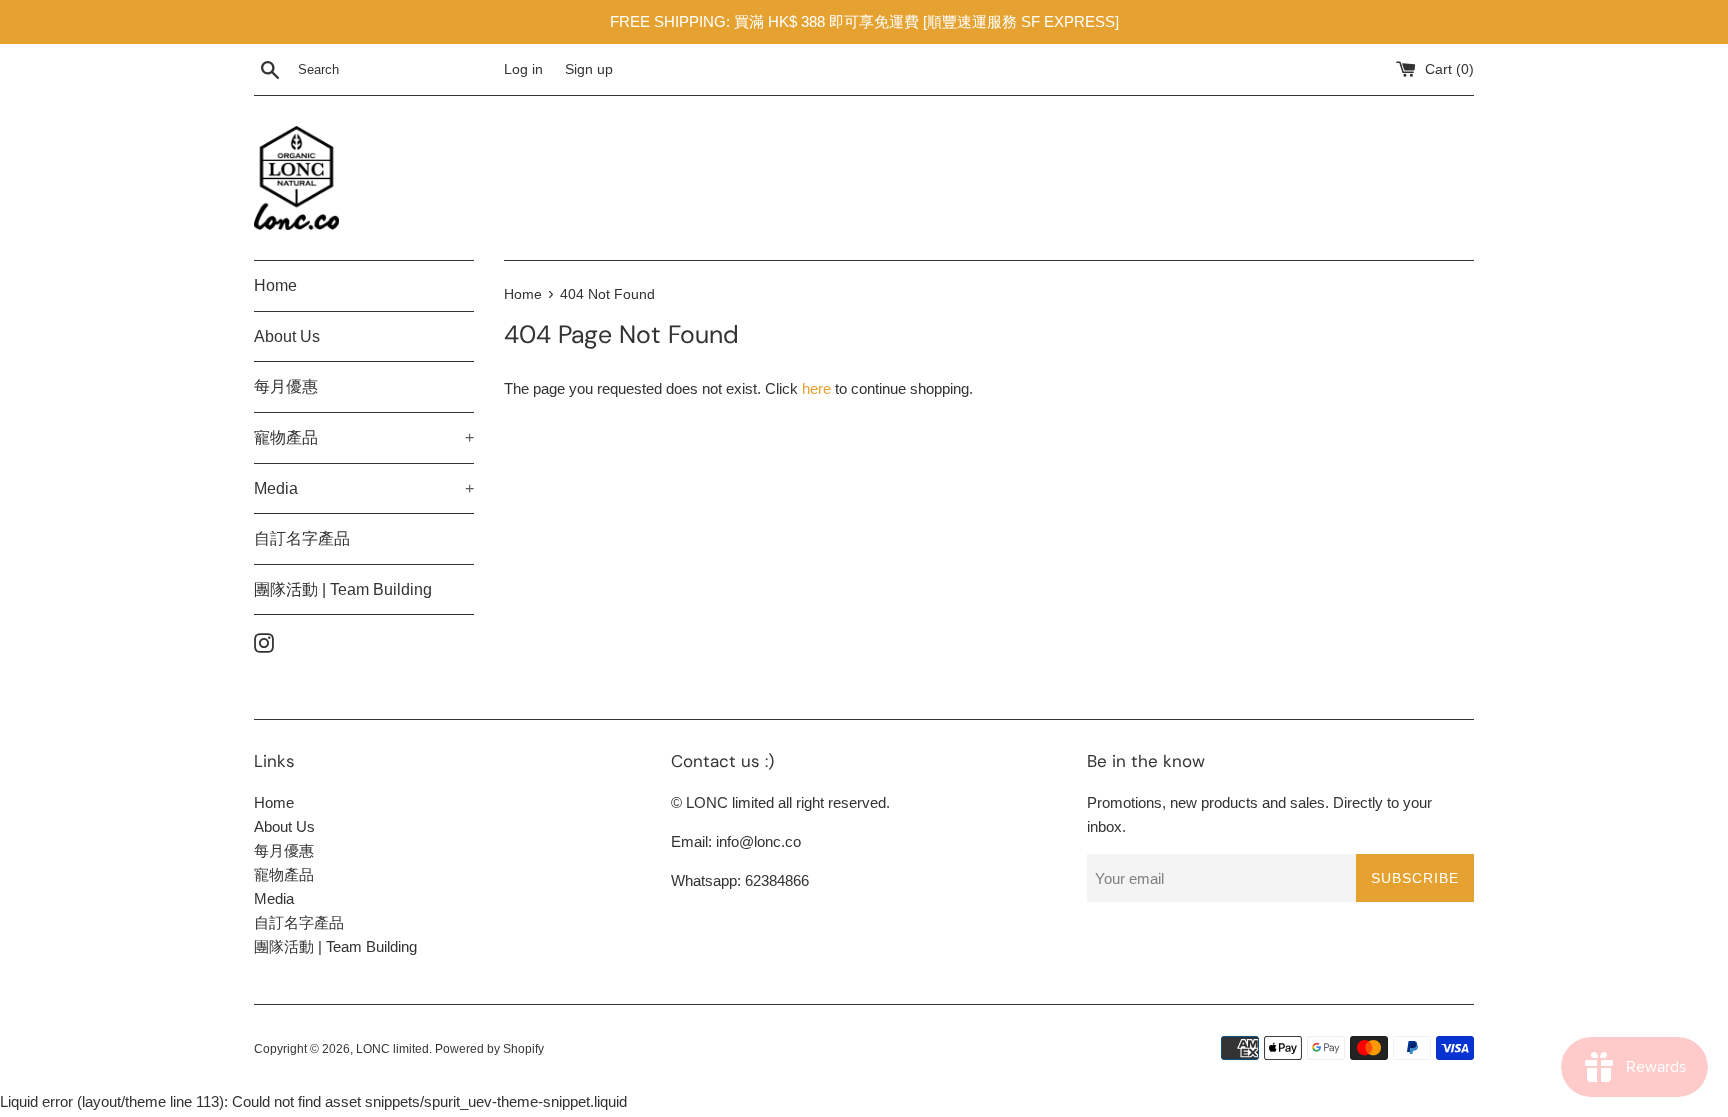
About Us (287, 336)
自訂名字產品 (302, 538)
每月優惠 (286, 386)
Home (275, 285)
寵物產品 (364, 437)
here (816, 388)
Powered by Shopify (489, 1049)
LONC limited (392, 1049)
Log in (523, 69)
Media (364, 488)
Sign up (589, 69)
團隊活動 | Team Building (343, 589)
